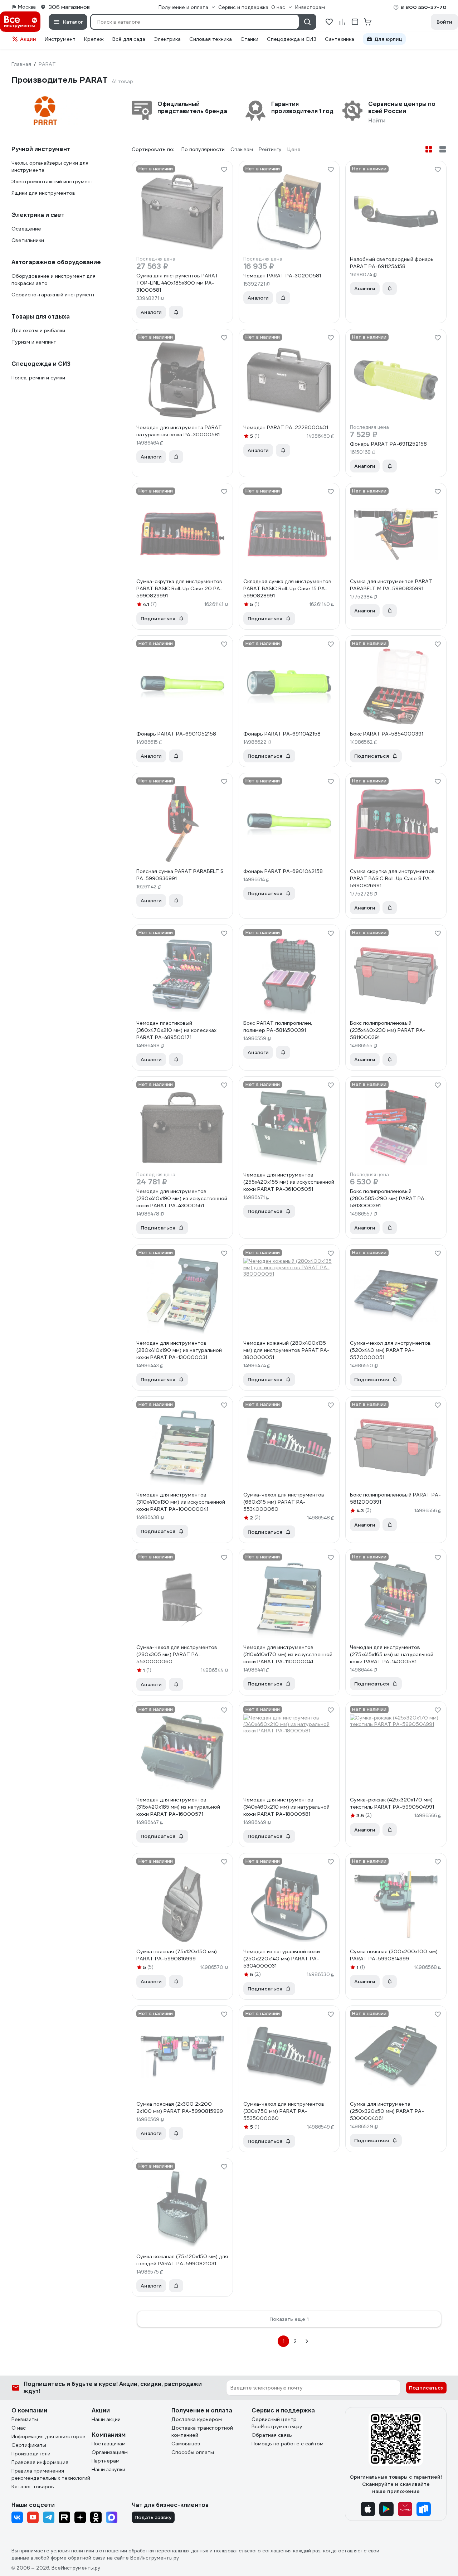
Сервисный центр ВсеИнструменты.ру (277, 2423)
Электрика (167, 39)
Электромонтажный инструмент (52, 181)
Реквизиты (25, 2419)
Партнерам (106, 2461)
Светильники (28, 240)
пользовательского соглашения (253, 2551)
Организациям (110, 2452)
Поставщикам (109, 2444)
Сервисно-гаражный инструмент (53, 295)
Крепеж (94, 39)
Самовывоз (186, 2444)
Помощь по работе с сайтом (288, 2444)
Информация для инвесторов (48, 2436)
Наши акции (106, 2419)
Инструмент (60, 39)
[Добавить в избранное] (224, 170)
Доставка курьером (197, 2419)
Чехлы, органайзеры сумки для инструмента (50, 166)
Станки (249, 39)
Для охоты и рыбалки (38, 330)
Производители (31, 2454)
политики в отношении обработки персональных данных (140, 2551)
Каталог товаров (33, 2487)
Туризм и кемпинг (34, 342)
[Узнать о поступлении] (176, 312)
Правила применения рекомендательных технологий (51, 2474)
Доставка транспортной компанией (202, 2431)
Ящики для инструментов (43, 193)
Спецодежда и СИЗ (292, 39)
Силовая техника (211, 39)
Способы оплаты (193, 2452)
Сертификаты (29, 2445)
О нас (19, 2428)
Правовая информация (40, 2462)
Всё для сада (129, 39)
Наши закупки (108, 2469)
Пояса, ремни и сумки (38, 378)
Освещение (26, 229)
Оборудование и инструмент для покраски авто (53, 280)
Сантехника (340, 39)
